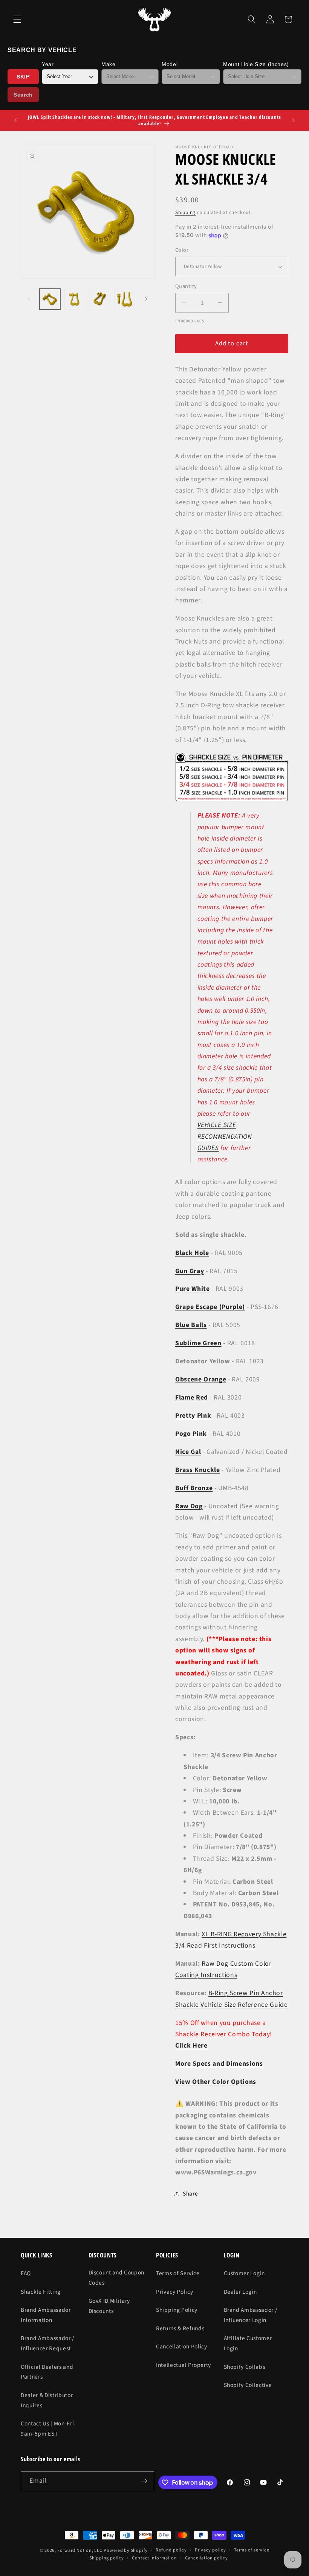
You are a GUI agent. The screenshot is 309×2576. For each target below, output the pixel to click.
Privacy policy (210, 2550)
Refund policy (171, 2550)
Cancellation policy (207, 2558)
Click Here (191, 2046)
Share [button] (190, 2194)
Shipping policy (107, 2558)
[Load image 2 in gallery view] (75, 299)
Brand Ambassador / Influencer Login (251, 2315)
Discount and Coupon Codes (117, 2278)
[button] (17, 19)
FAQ (26, 2273)
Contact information (154, 2558)
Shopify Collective (248, 2385)
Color (182, 250)
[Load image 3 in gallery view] (100, 299)
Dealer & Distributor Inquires (47, 2400)
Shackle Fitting (41, 2292)
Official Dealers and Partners (47, 2372)
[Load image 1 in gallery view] (50, 299)
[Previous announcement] (15, 120)
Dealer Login (240, 2292)
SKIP (23, 77)
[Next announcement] (294, 120)
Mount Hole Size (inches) (256, 64)
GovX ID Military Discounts (109, 2306)
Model (170, 64)
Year (48, 64)
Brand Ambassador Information (46, 2315)
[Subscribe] (144, 2481)
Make (109, 64)
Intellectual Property (184, 2365)
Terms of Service (178, 2273)
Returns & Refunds (180, 2328)
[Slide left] (29, 299)
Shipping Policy (177, 2310)
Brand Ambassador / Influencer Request (47, 2343)
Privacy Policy (174, 2292)
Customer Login (244, 2273)
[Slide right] (146, 299)
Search (23, 95)
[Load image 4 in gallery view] (125, 299)
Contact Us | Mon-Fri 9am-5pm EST (47, 2429)
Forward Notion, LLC (80, 2551)
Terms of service (252, 2550)
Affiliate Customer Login (248, 2343)
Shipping (185, 212)
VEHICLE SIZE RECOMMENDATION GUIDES (225, 1136)
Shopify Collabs (245, 2367)
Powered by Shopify (126, 2551)
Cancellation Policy (182, 2347)
